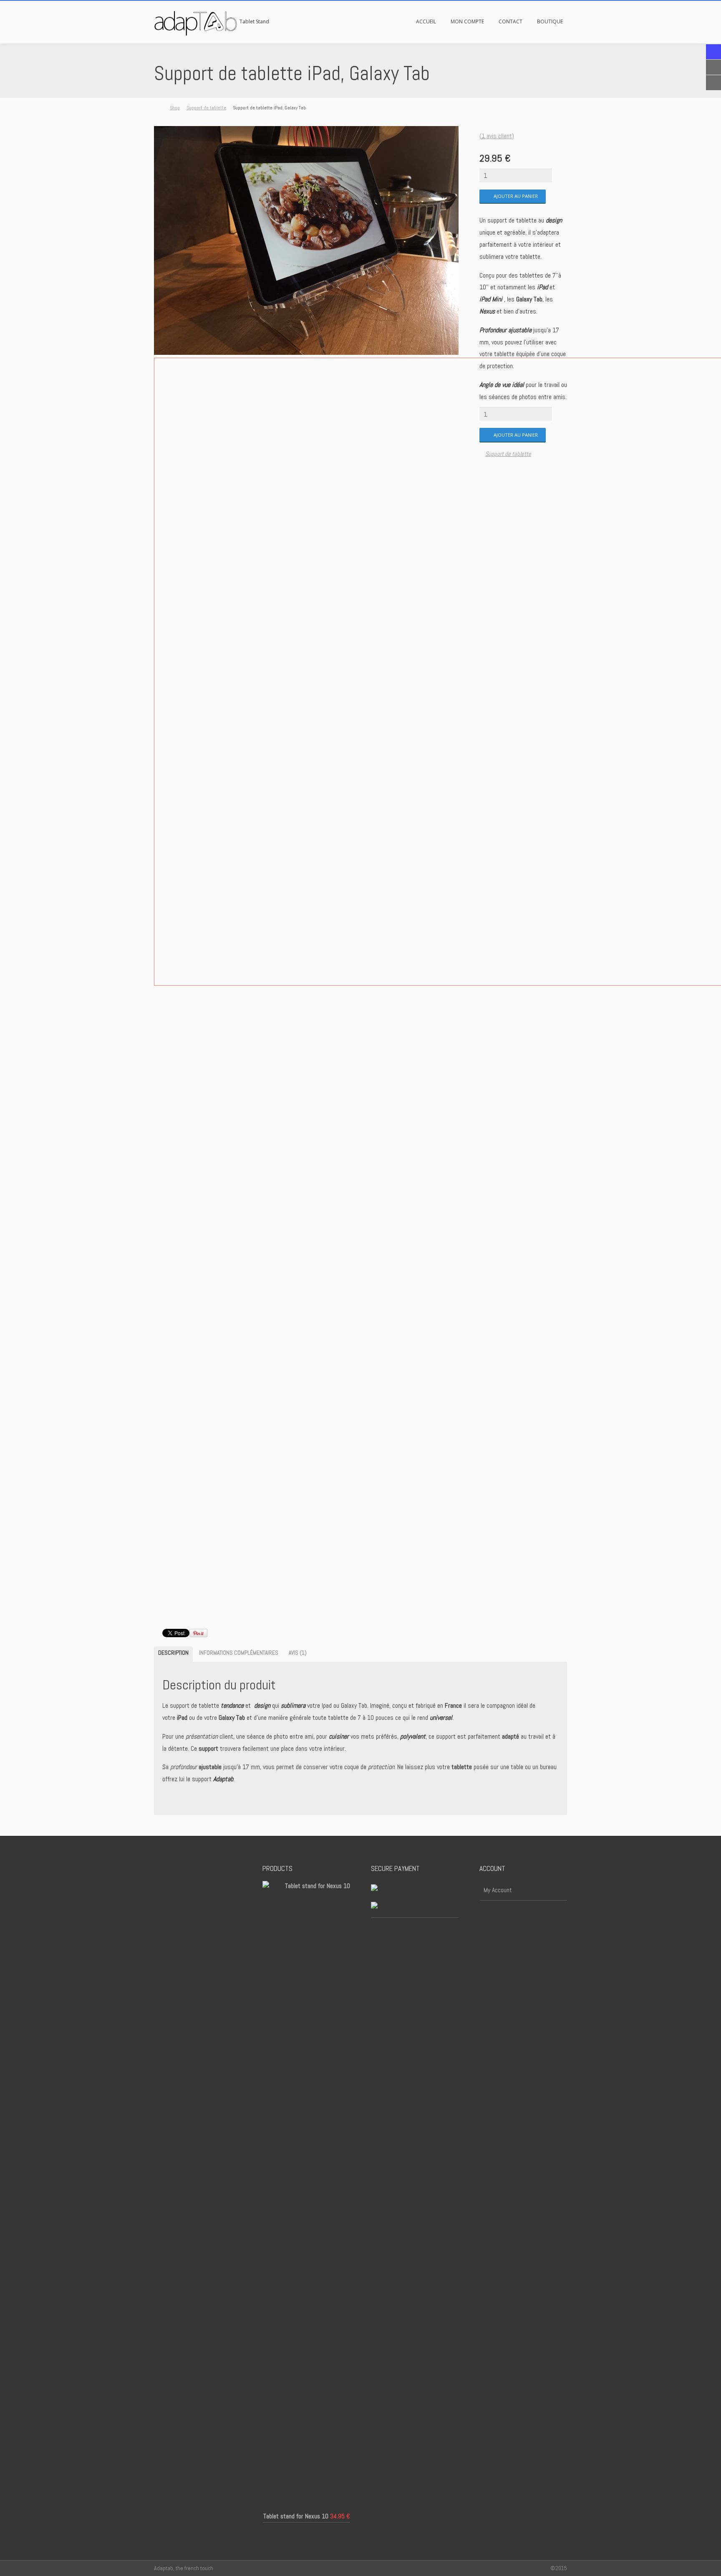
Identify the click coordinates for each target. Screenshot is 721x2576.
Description (173, 1653)
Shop (175, 108)
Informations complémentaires (239, 1653)
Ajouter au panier (516, 196)
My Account (498, 1890)
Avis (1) (298, 1653)
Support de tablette (206, 108)
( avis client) (497, 136)
